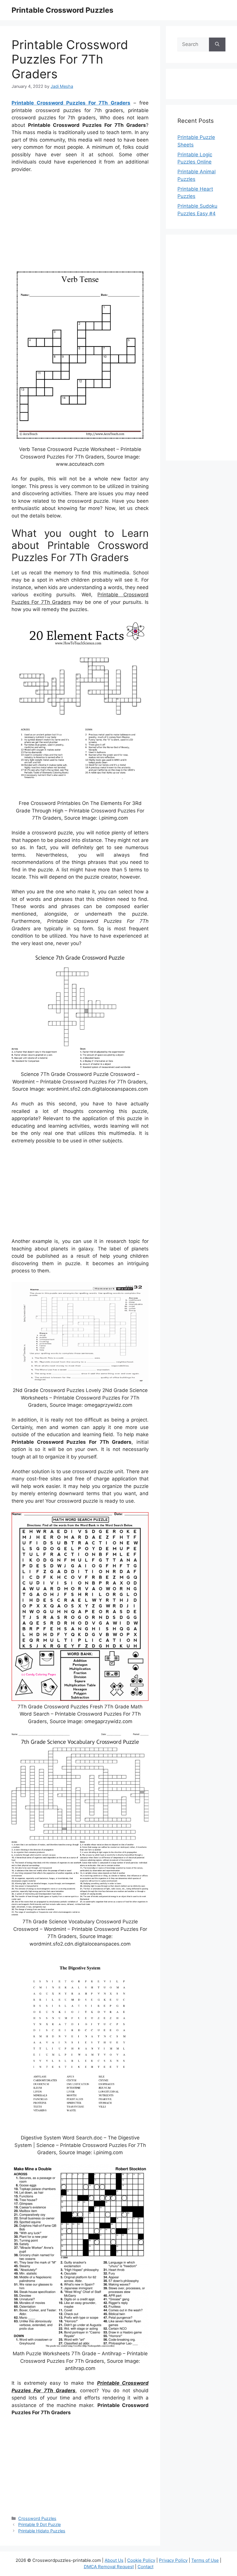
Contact (146, 2567)
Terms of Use (205, 2560)
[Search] (217, 44)
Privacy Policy (173, 2560)
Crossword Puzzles (37, 2518)
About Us (114, 2560)
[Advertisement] (80, 221)
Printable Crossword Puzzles (62, 10)
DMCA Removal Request (109, 2567)
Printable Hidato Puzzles (42, 2531)
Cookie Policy (141, 2560)
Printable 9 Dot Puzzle (39, 2524)
